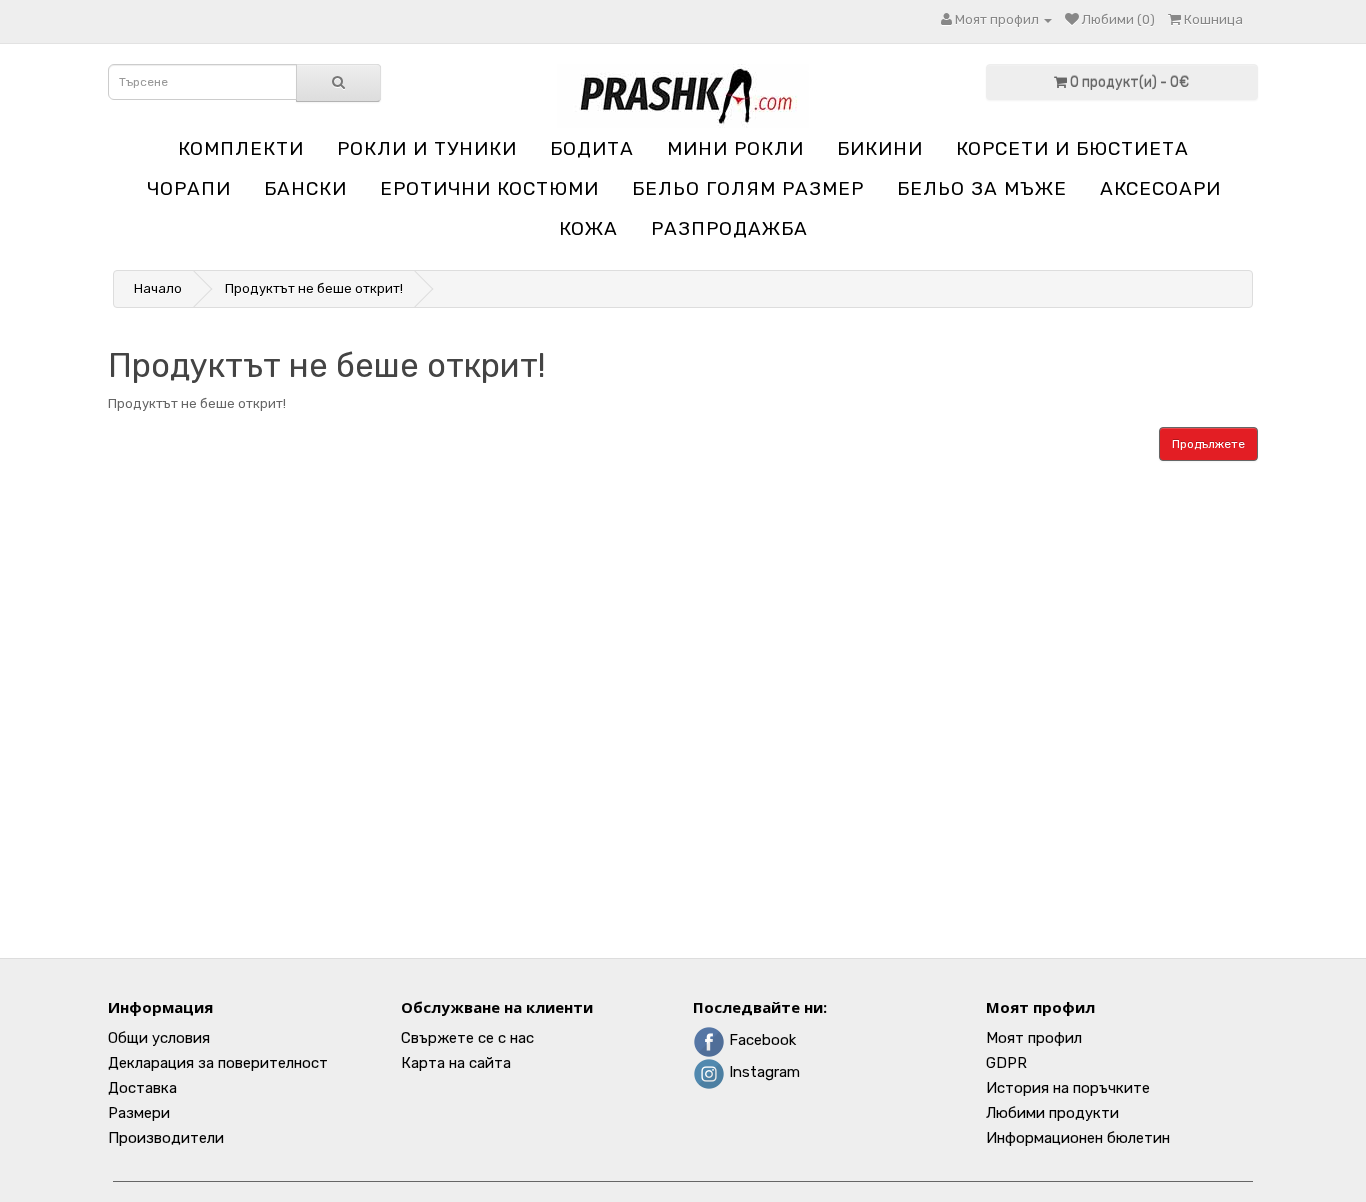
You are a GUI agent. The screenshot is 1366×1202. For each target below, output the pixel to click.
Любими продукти (1052, 1113)
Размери (139, 1113)
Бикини (880, 148)
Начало (158, 288)
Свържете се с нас (467, 1038)
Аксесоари (1160, 188)
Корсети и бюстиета (1072, 148)
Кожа (588, 228)
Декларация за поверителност (218, 1063)
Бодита (592, 148)
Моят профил (1034, 1038)
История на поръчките (1068, 1088)
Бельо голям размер (748, 188)
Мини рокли (735, 148)
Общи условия (159, 1038)
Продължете (1208, 444)
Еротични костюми (489, 188)
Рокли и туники (427, 148)
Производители (166, 1138)
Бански (305, 188)
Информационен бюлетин (1078, 1138)
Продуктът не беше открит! (314, 288)
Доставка (142, 1088)
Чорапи (189, 188)
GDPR (1006, 1063)
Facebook (760, 1040)
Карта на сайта (456, 1063)
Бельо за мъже (982, 188)
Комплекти (241, 148)
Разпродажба (729, 228)
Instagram (762, 1072)
